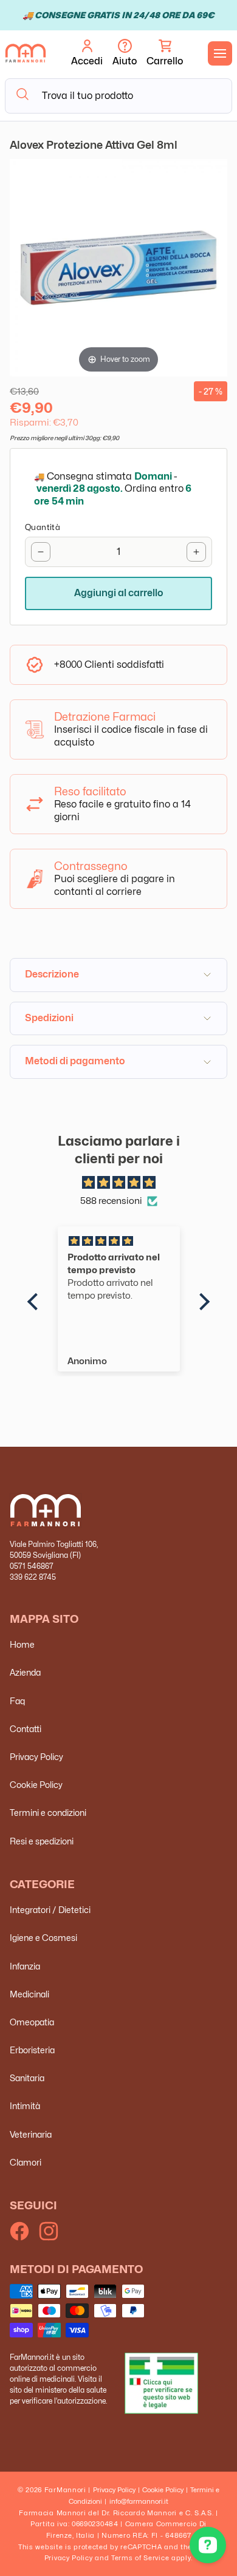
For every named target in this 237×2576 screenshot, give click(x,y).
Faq (17, 1701)
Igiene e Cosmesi (43, 1938)
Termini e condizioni (48, 1813)
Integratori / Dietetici (50, 1910)
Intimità (25, 2106)
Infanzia (25, 1966)
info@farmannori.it (139, 2501)
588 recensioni (111, 1201)
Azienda (25, 1672)
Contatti (26, 1729)
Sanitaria (27, 2078)
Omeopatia (32, 2022)
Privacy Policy (36, 1757)
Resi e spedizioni (42, 1841)
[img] (118, 1183)
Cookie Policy (36, 1785)
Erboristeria (32, 2050)
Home (22, 1644)
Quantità (43, 527)
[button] (165, 53)
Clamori (26, 2162)
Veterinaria (31, 2134)
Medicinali (29, 1994)
